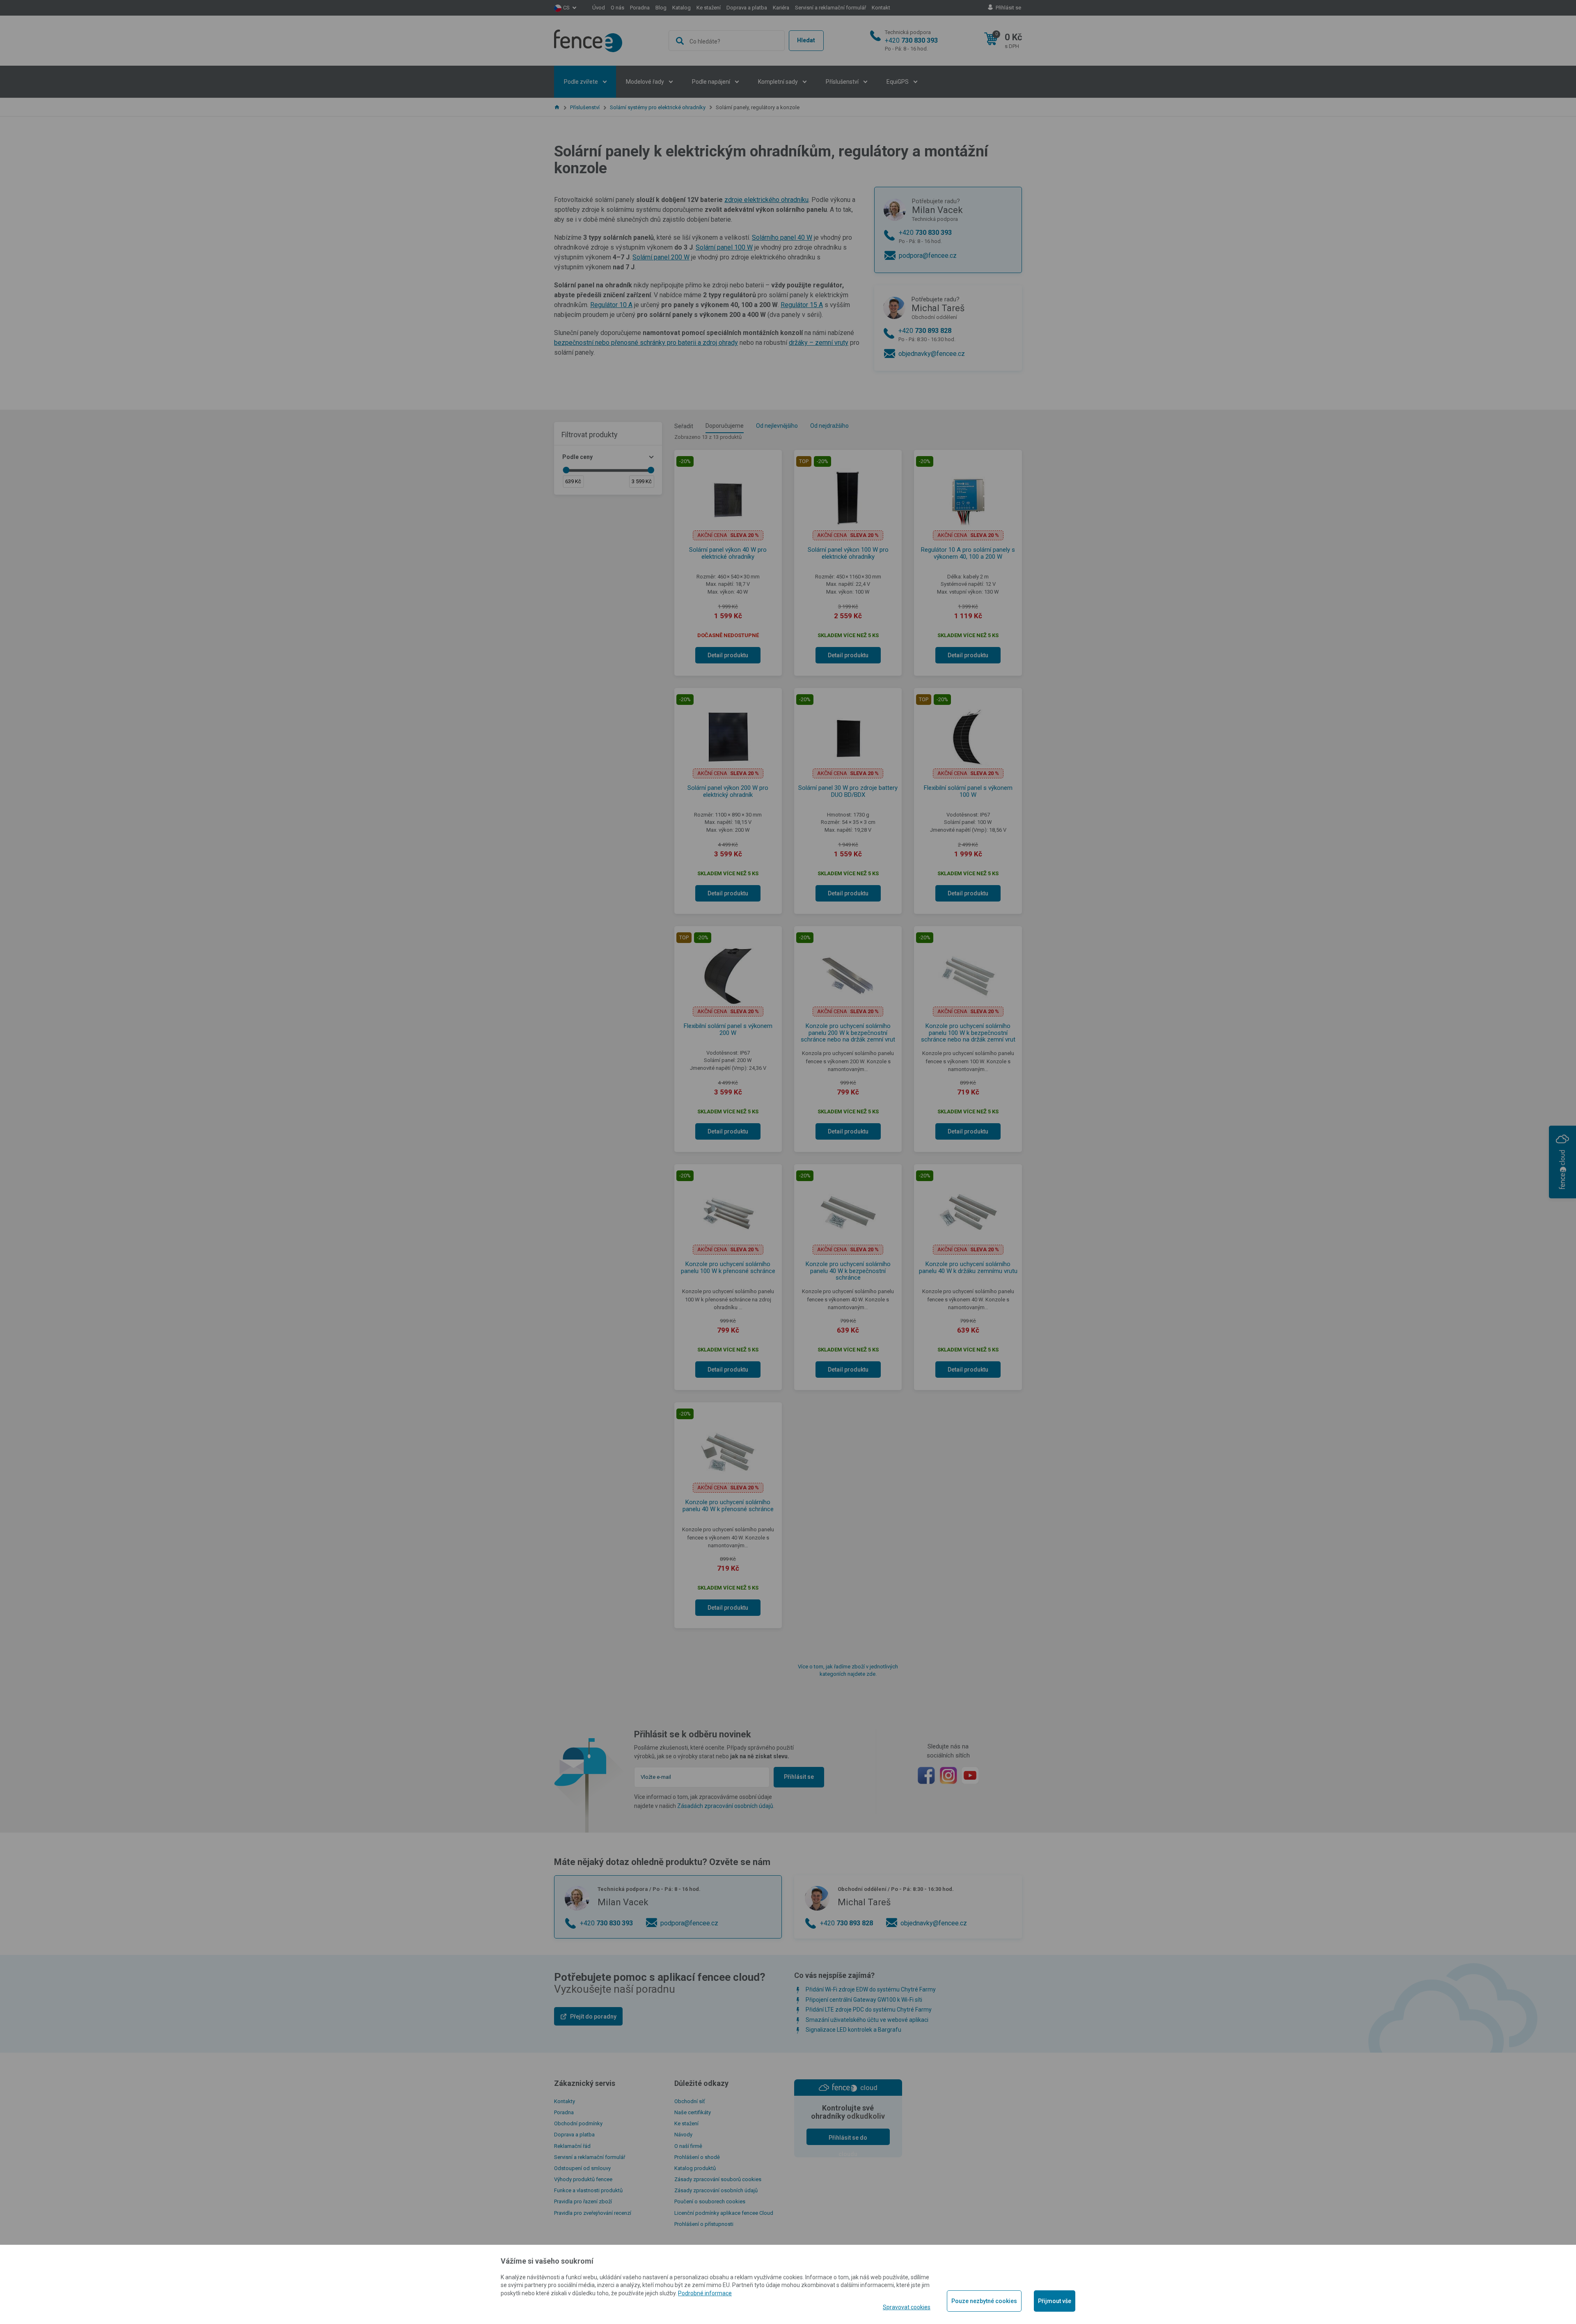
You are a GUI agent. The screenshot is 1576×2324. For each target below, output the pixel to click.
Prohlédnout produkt (788, 298)
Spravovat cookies (907, 2307)
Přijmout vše (1055, 2301)
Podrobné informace (705, 2293)
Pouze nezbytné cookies (984, 2301)
